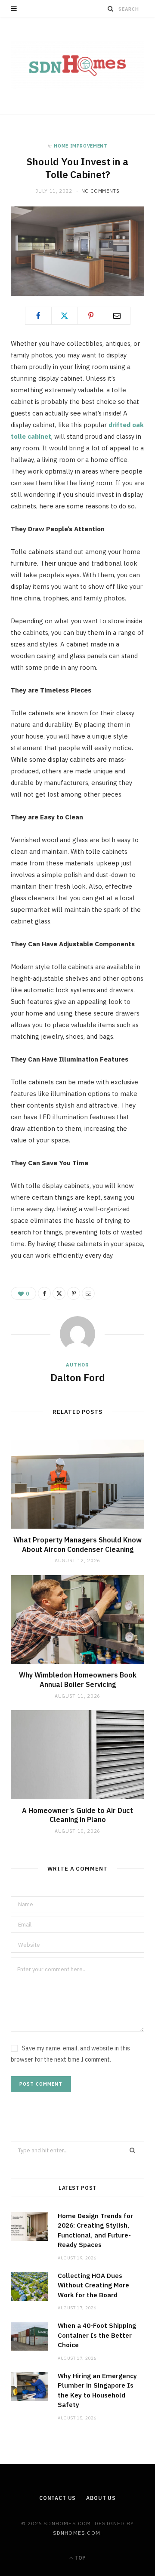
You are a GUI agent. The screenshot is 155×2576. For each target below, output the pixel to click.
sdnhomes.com (77, 2533)
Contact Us (57, 2498)
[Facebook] (38, 316)
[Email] (117, 316)
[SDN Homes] (77, 66)
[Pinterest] (91, 316)
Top (80, 2558)
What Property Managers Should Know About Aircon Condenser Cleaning (77, 1545)
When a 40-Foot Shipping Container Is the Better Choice (97, 2335)
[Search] (111, 9)
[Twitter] (65, 316)
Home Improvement (81, 146)
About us (101, 2498)
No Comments (101, 191)
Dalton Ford (78, 1377)
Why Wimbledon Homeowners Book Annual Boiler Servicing (78, 1680)
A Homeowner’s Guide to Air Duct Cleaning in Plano (77, 1815)
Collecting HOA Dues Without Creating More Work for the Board (93, 2285)
